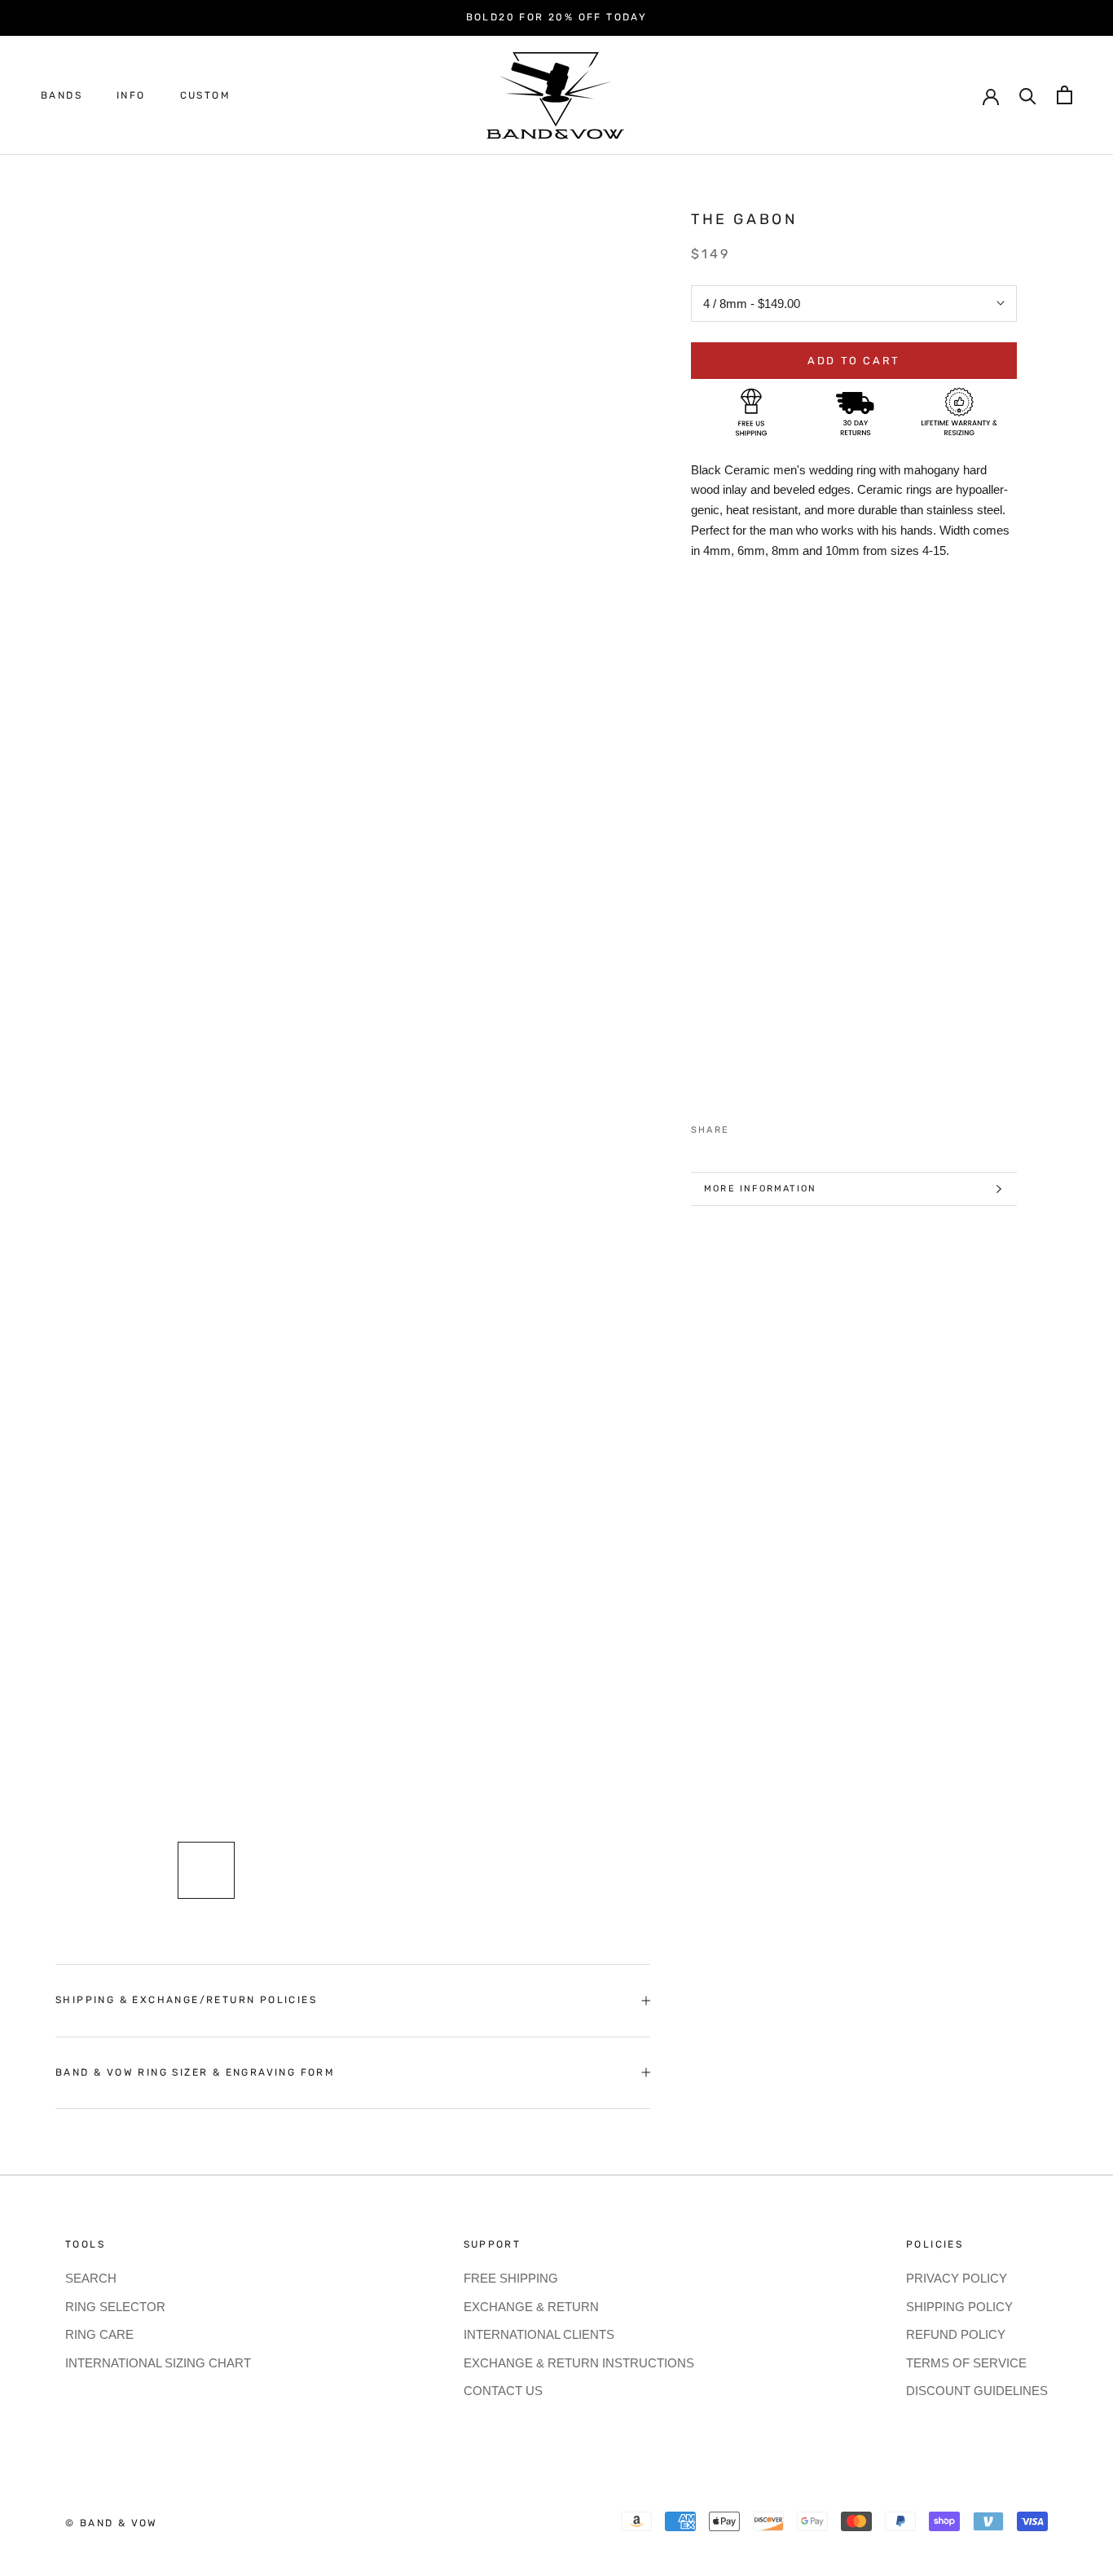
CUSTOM (205, 95)
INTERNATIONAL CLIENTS (539, 2334)
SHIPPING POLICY (959, 2307)
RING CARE (99, 2334)
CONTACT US (503, 2391)
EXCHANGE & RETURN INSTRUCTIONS (579, 2363)
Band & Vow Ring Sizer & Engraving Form (195, 2072)
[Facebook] (745, 1126)
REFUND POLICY (956, 2334)
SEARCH (91, 2278)
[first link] (1065, 95)
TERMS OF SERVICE (966, 2363)
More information (760, 1189)
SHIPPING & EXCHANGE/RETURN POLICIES (186, 2000)
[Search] (1028, 95)
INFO (131, 95)
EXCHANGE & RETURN (531, 2307)
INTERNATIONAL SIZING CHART (158, 2363)
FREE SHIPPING (511, 2278)
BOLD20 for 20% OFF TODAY (557, 17)
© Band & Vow (112, 2523)
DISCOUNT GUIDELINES (977, 2391)
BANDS (62, 95)
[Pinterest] (787, 1126)
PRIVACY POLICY (957, 2278)
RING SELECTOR (115, 2307)
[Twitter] (766, 1126)
